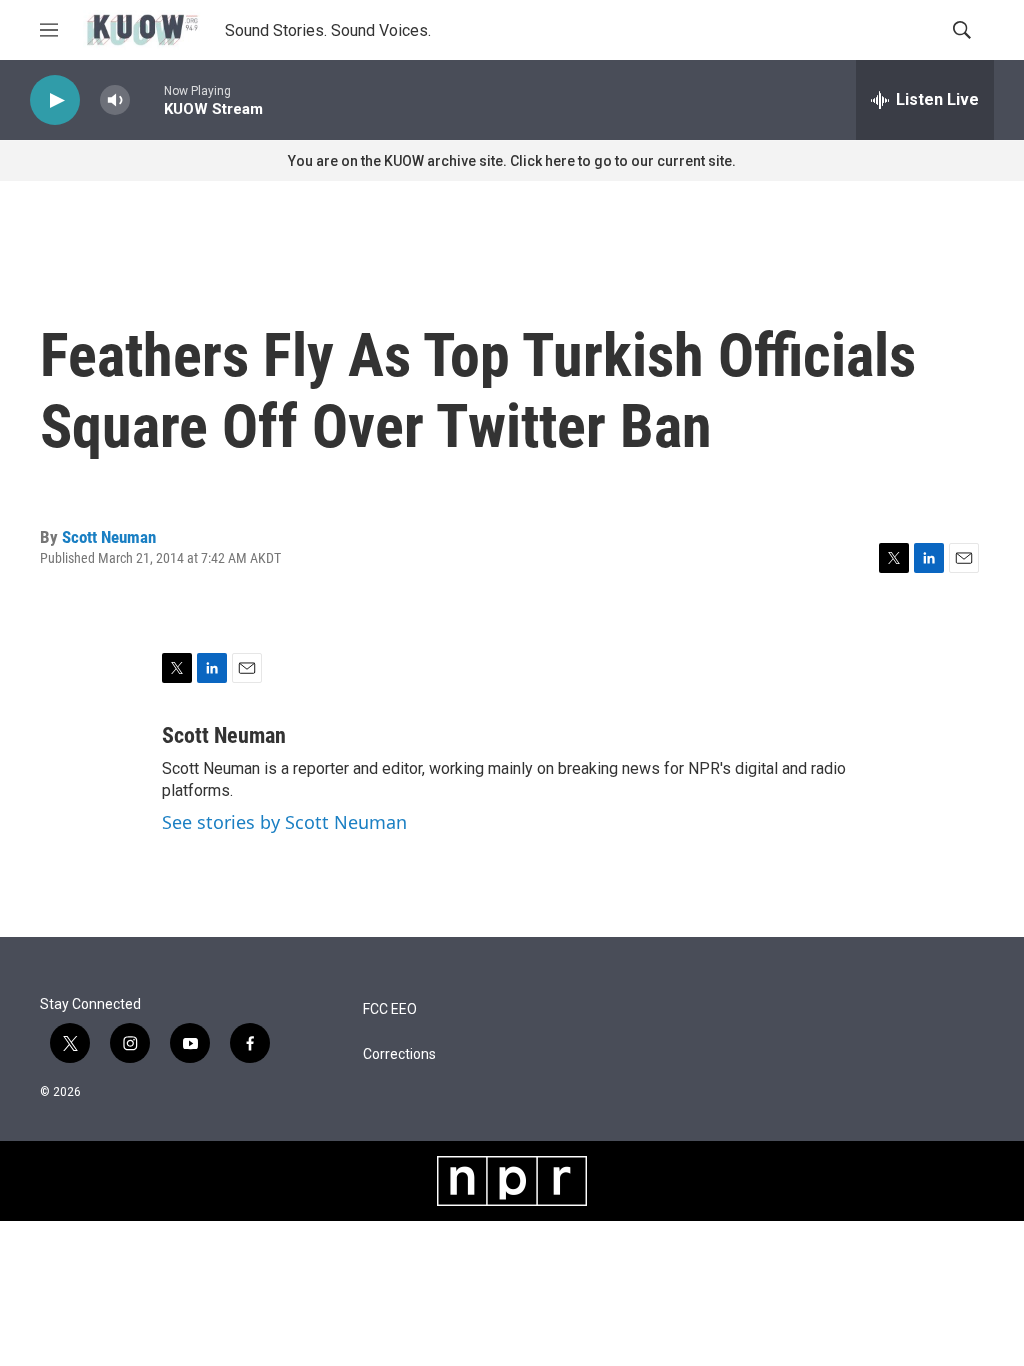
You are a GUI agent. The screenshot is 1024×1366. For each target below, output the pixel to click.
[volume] (115, 100)
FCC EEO (390, 1009)
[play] (55, 100)
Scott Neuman (109, 537)
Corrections (399, 1054)
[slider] (147, 99)
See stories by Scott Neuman (284, 822)
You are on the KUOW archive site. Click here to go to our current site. (512, 161)
